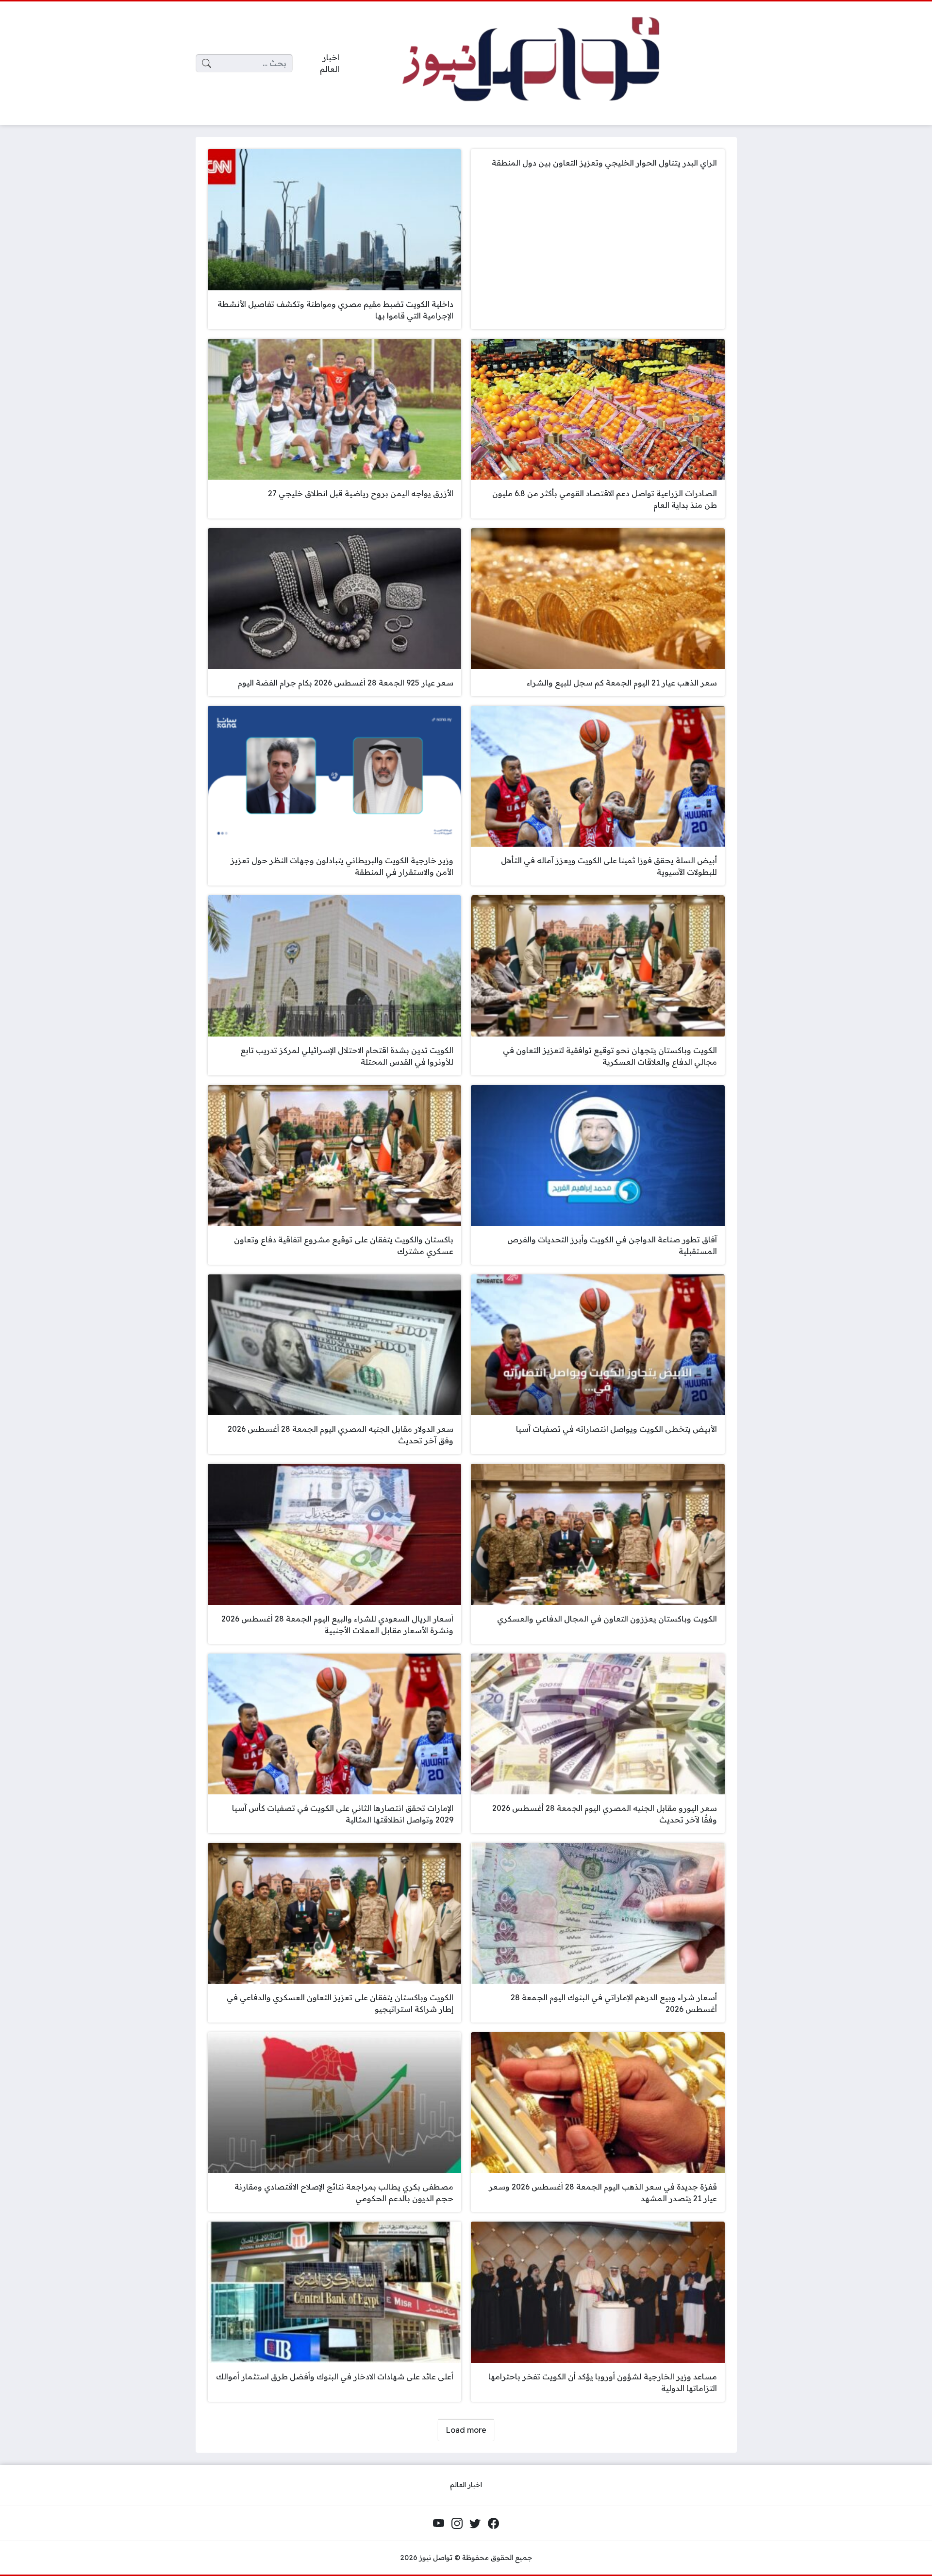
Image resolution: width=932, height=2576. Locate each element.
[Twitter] (475, 2523)
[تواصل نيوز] (546, 63)
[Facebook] (493, 2523)
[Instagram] (457, 2523)
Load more (466, 2430)
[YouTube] (439, 2523)
